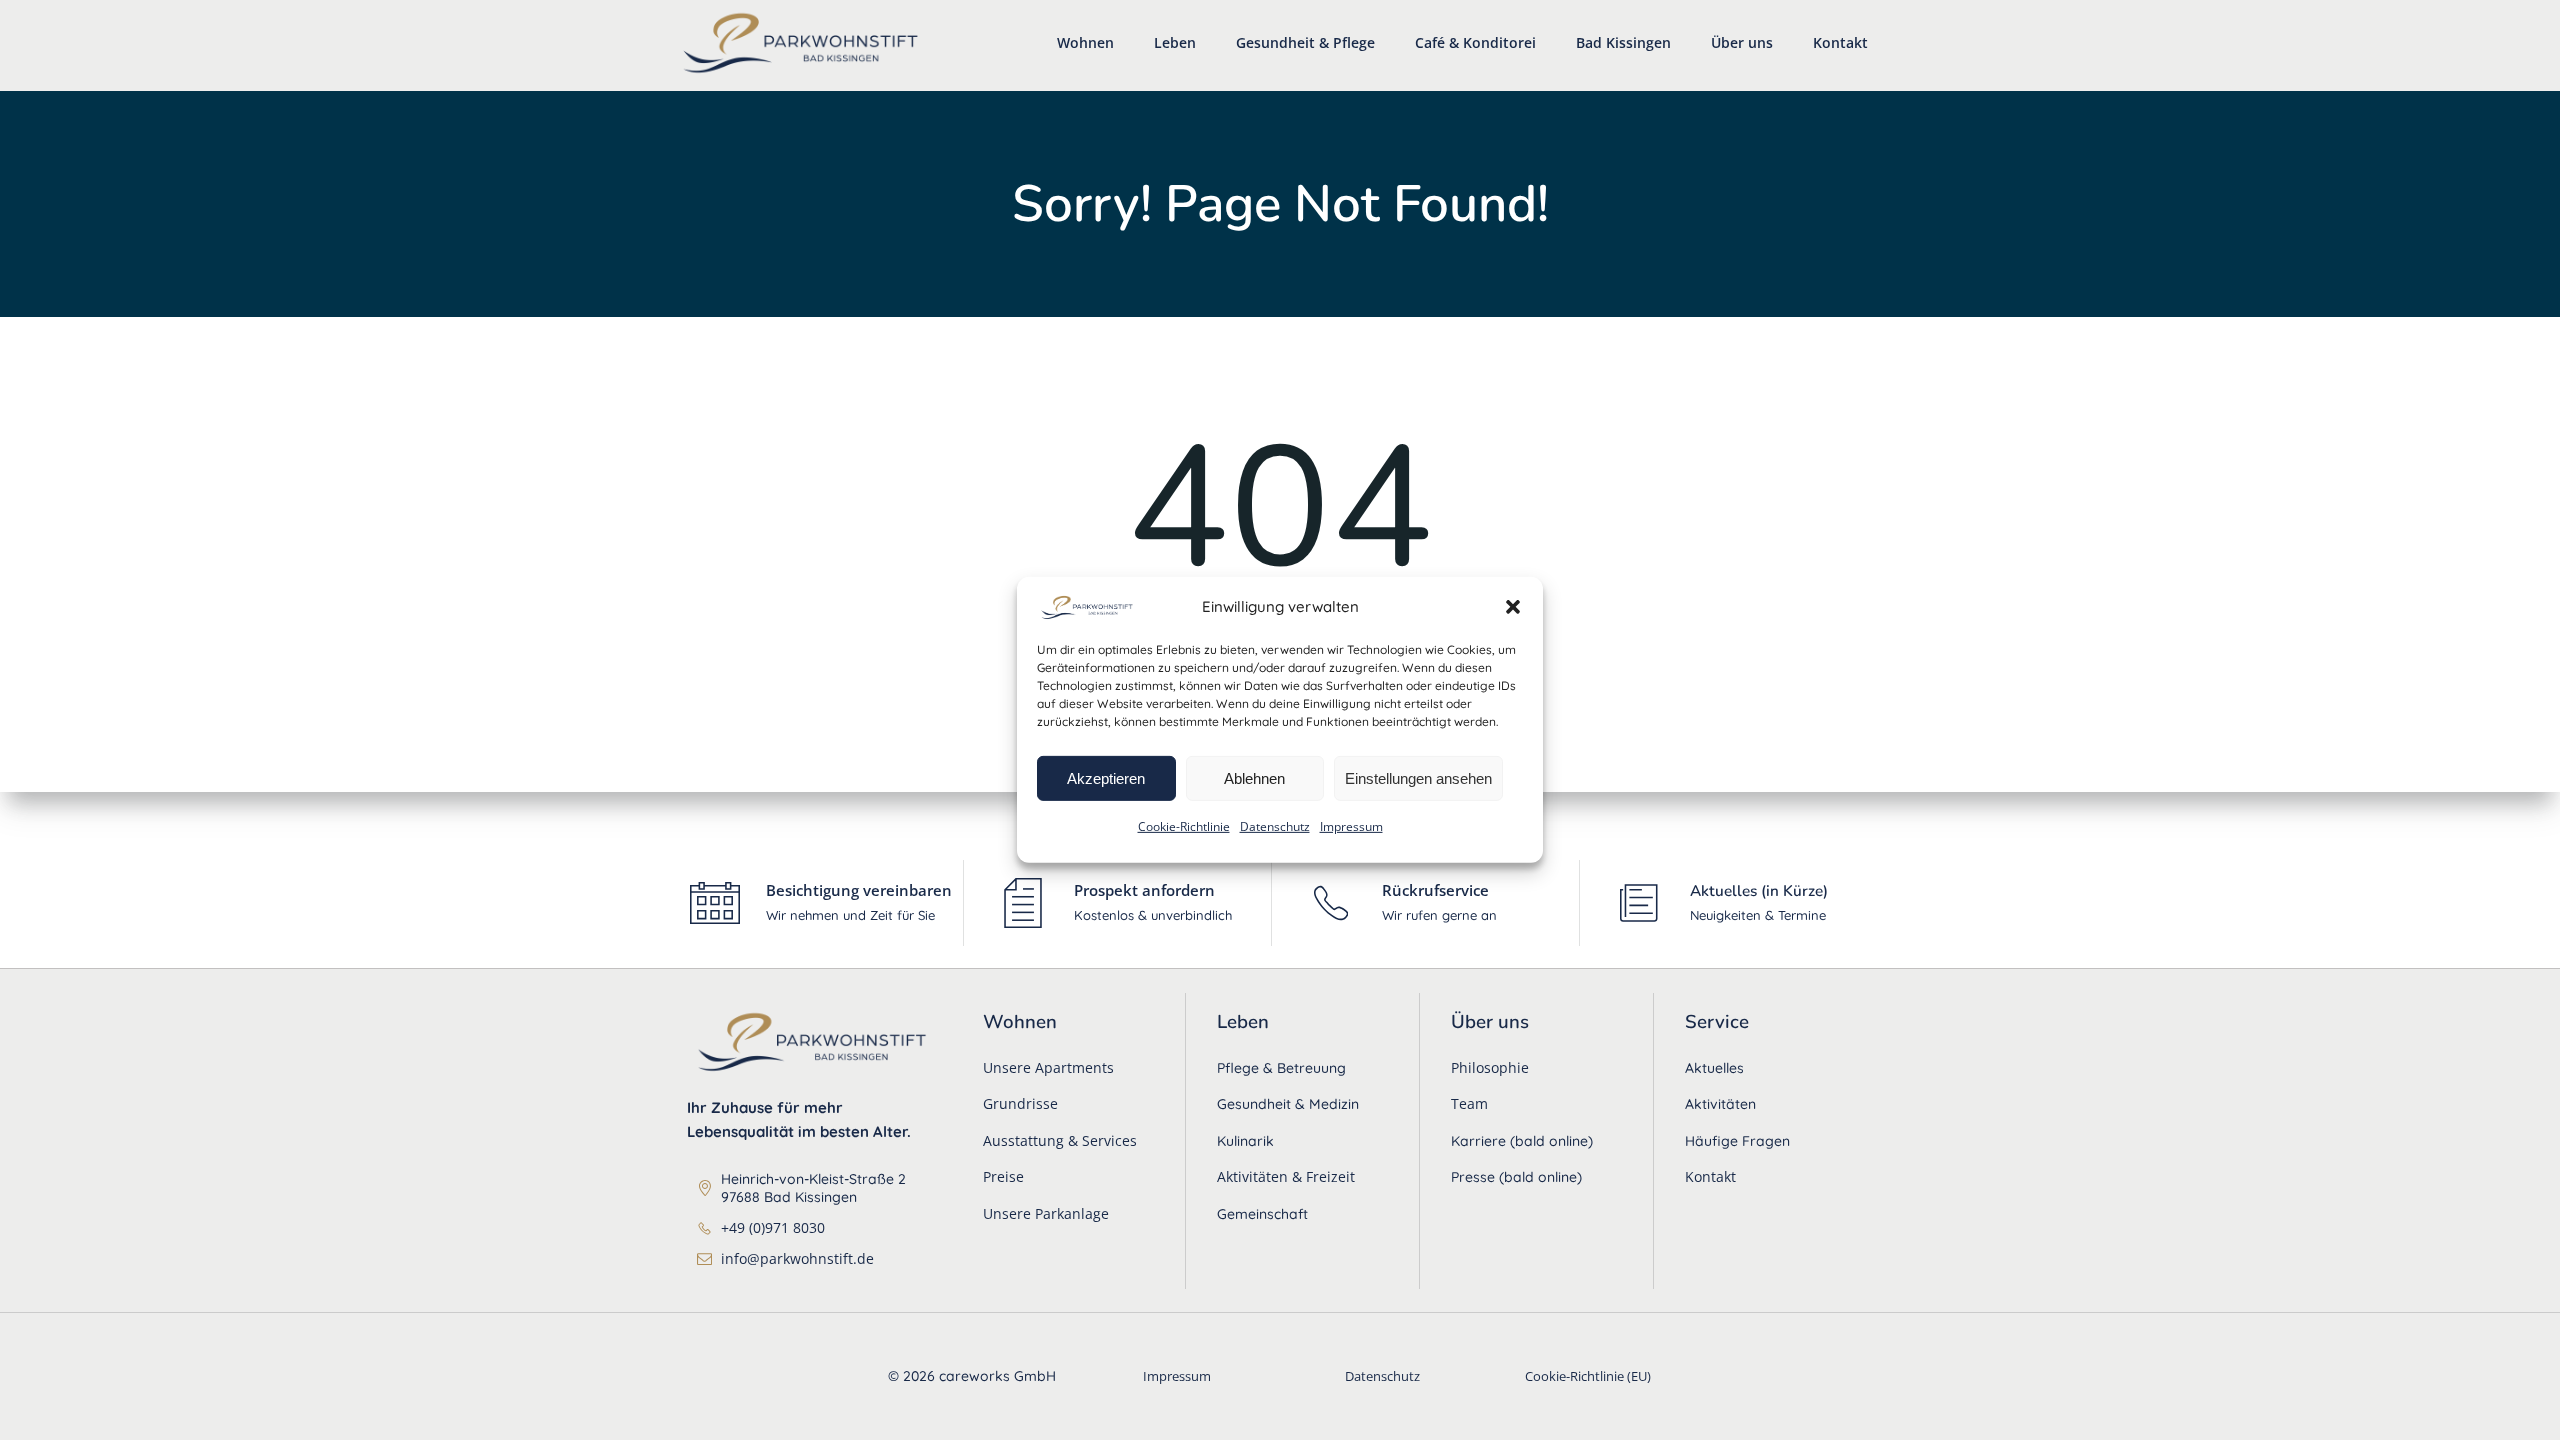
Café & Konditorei (1475, 42)
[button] (1513, 606)
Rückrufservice (1435, 890)
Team (1469, 1103)
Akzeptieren (1106, 777)
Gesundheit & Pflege (1305, 42)
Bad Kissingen (1623, 42)
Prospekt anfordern (1144, 890)
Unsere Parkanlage (1046, 1213)
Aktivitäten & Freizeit (1286, 1176)
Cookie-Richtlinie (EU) (1588, 1376)
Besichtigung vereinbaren (859, 890)
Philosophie (1490, 1067)
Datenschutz (1275, 826)
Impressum (1351, 826)
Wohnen (1085, 42)
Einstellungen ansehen (1418, 777)
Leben (1175, 42)
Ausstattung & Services (1060, 1140)
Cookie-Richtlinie (1184, 826)
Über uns (1742, 42)
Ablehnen (1254, 777)
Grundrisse (1020, 1103)
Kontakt (1840, 42)
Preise (1003, 1176)
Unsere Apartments (1048, 1067)
